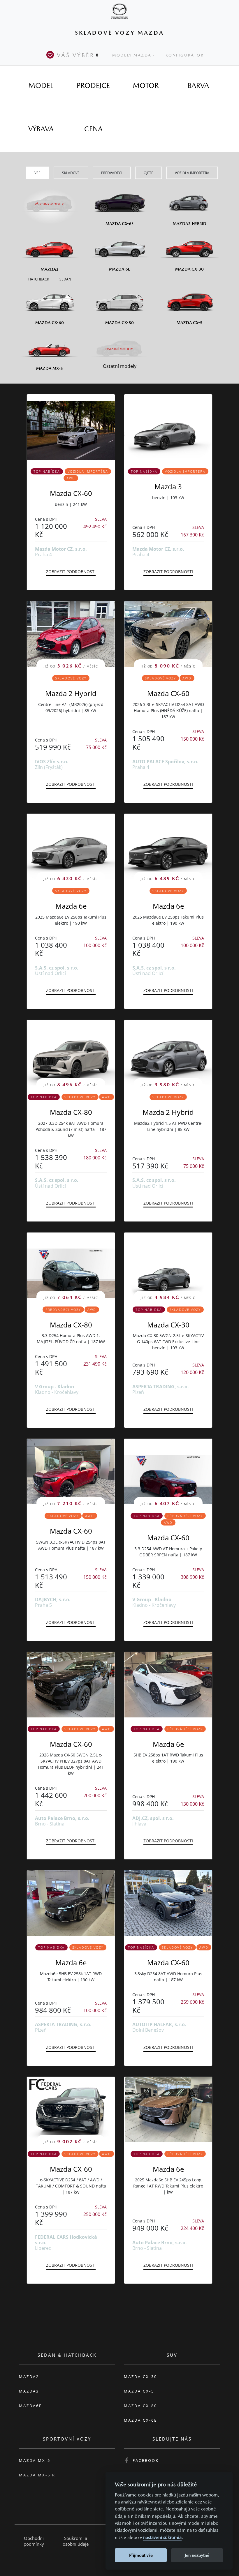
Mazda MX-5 (35, 2460)
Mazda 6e (71, 906)
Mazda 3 (168, 487)
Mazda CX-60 (71, 493)
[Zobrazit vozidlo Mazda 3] (168, 427)
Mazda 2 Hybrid (71, 693)
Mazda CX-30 (168, 1325)
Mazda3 (29, 2391)
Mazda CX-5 (139, 2391)
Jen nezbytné (197, 2555)
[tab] (41, 86)
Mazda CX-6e (140, 2420)
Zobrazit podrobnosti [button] (71, 572)
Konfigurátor (185, 55)
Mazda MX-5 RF (39, 2475)
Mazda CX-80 (71, 1112)
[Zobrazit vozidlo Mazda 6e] (168, 1685)
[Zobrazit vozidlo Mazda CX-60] (71, 427)
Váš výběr (78, 55)
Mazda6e (30, 2406)
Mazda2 (29, 2377)
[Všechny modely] (50, 201)
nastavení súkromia (162, 2537)
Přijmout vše (141, 2555)
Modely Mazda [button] (132, 55)
